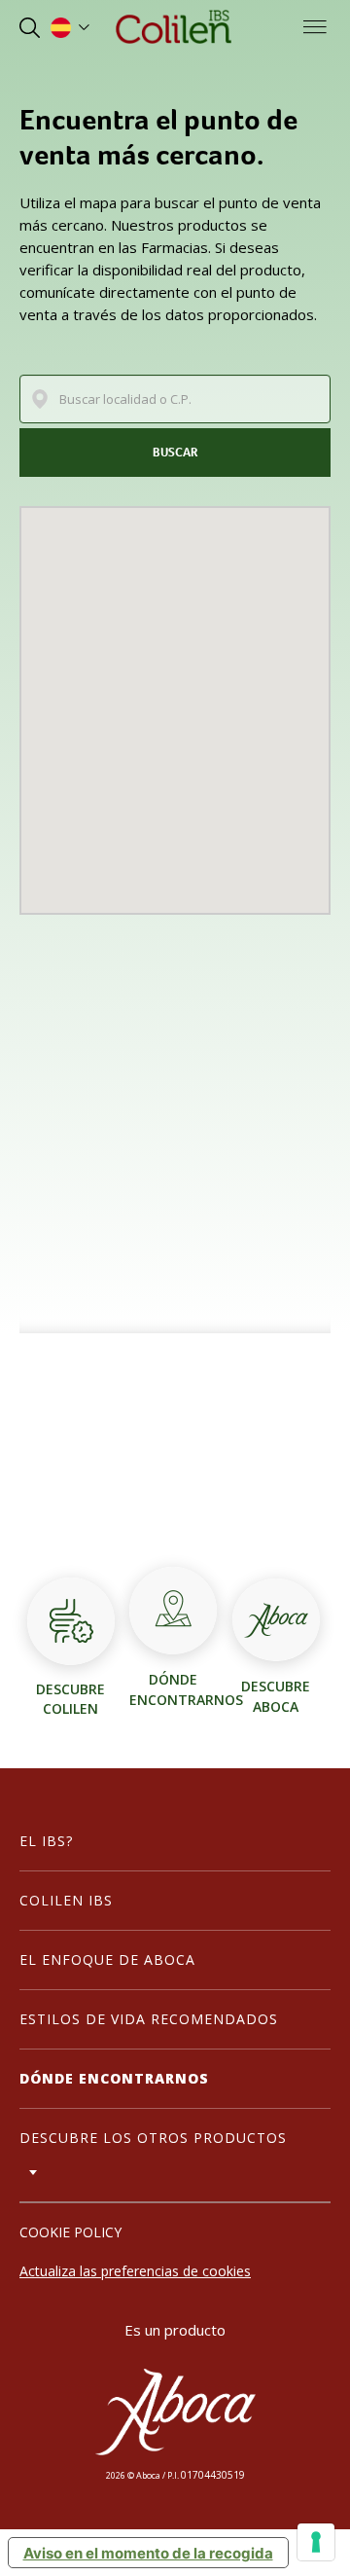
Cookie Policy (70, 2232)
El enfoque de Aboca (107, 1959)
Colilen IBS (66, 1900)
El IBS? (46, 1841)
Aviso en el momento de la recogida (148, 2553)
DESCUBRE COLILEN (70, 1699)
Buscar (175, 452)
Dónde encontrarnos (114, 2078)
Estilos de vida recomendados (149, 2019)
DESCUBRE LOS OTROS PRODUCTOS (153, 2138)
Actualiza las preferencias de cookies (135, 2271)
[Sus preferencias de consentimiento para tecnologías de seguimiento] (316, 2542)
